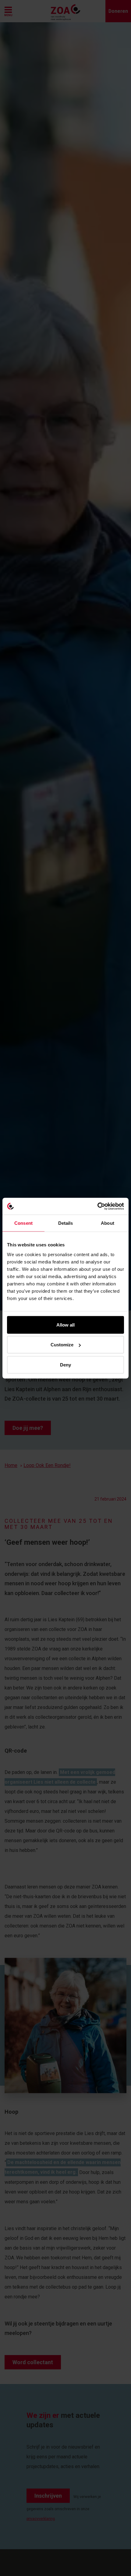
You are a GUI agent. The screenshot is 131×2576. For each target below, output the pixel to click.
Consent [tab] (23, 1223)
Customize (62, 1345)
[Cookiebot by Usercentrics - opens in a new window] (97, 1206)
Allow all (65, 1325)
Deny (65, 1364)
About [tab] (108, 1223)
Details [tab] (66, 1223)
